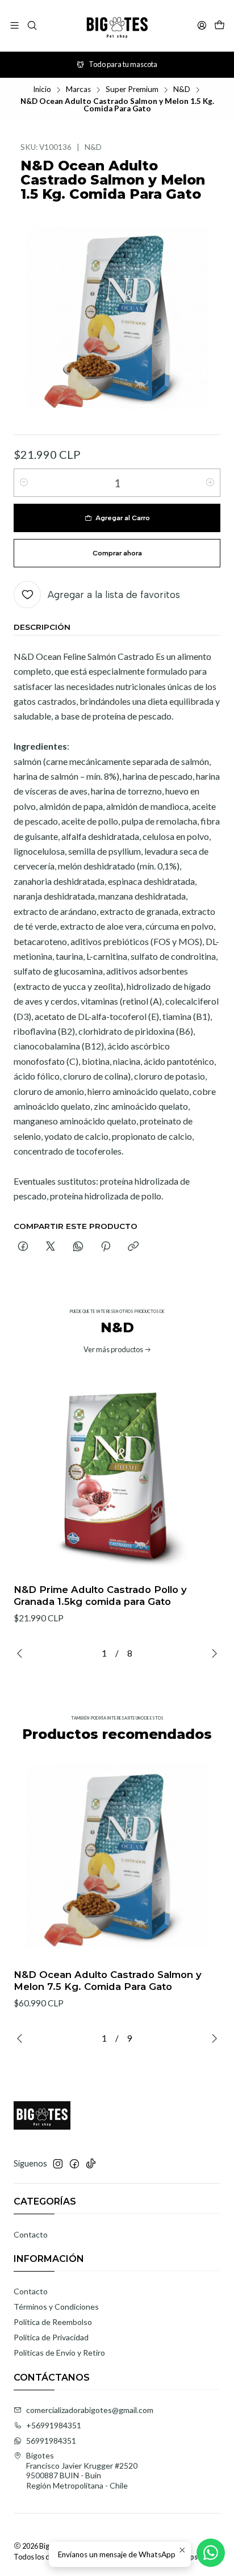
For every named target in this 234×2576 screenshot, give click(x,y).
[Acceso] (202, 25)
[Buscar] (32, 25)
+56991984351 (54, 2425)
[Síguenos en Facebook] (74, 2164)
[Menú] (14, 25)
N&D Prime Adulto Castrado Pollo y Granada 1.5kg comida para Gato (100, 1596)
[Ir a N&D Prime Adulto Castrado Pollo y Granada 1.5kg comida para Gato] (117, 1471)
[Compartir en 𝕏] (51, 1247)
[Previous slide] (22, 1653)
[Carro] (220, 26)
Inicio (42, 90)
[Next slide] (212, 1653)
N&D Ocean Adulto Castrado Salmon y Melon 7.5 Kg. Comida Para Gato (108, 1981)
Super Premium (132, 90)
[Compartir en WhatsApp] (78, 1247)
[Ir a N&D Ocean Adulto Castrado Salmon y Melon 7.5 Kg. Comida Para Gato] (117, 1856)
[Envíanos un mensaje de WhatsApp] (211, 2553)
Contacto (31, 2234)
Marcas (78, 90)
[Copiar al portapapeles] (133, 1247)
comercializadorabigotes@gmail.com (90, 2410)
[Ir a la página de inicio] (117, 26)
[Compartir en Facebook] (23, 1247)
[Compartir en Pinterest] (106, 1247)
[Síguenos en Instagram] (58, 2164)
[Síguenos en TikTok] (91, 2164)
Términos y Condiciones (56, 2307)
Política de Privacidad (51, 2337)
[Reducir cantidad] (24, 483)
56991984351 (51, 2441)
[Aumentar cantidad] (210, 483)
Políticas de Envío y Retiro (59, 2353)
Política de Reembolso (53, 2322)
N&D (182, 90)
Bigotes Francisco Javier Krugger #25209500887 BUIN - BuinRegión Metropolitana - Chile (82, 2470)
